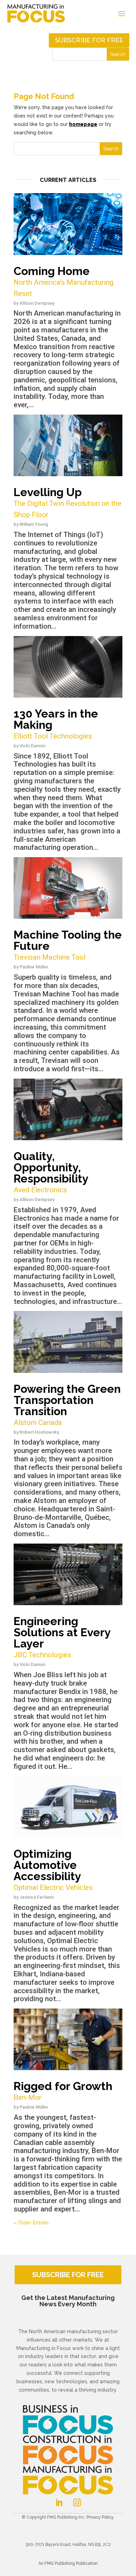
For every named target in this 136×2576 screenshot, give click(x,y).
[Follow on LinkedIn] (59, 2503)
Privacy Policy (100, 2517)
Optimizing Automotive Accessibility (53, 1869)
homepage (83, 124)
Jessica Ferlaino (37, 1897)
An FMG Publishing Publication (68, 2563)
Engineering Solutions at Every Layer (62, 1637)
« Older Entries (31, 2223)
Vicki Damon (32, 746)
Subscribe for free (89, 40)
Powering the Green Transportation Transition (67, 1405)
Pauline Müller (34, 967)
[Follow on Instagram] (77, 2503)
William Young (34, 524)
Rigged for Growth (63, 2091)
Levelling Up (67, 502)
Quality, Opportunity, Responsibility (51, 1172)
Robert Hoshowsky (39, 1432)
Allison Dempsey (37, 303)
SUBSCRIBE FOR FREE (68, 2275)
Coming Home (63, 281)
